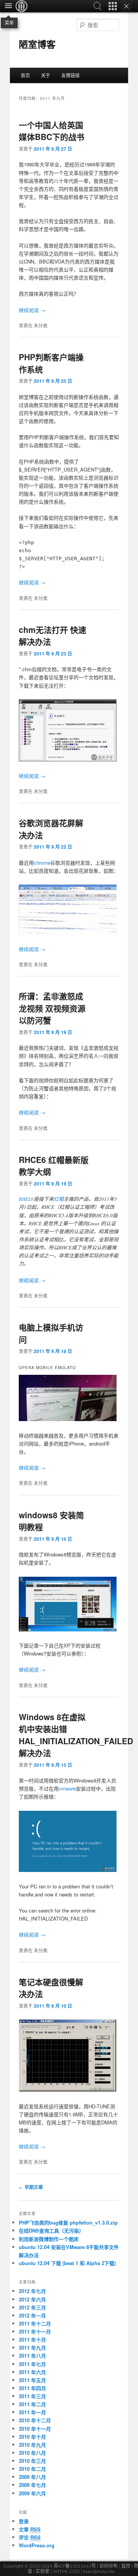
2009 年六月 (32, 2493)
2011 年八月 (32, 2356)
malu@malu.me (99, 2571)
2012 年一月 (32, 2315)
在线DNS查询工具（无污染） (51, 2230)
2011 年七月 (32, 2364)
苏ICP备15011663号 (75, 2566)
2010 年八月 (32, 2453)
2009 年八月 (32, 2477)
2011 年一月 (32, 2412)
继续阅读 (32, 310)
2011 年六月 (32, 2372)
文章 (30, 2529)
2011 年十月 (32, 2339)
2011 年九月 (32, 2348)
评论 (30, 2537)
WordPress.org (37, 2545)
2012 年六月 (32, 2299)
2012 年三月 (32, 2307)
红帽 (59, 1199)
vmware (67, 1788)
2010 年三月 (32, 2461)
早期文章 (31, 2187)
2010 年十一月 (35, 2429)
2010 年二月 (32, 2469)
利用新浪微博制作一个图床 (49, 2239)
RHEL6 (26, 1199)
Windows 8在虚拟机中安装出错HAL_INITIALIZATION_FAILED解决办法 (76, 1735)
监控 (126, 2566)
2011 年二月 (32, 2404)
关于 (46, 75)
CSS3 (75, 2571)
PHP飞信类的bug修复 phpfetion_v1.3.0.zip (68, 2222)
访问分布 (108, 2566)
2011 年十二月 (35, 2323)
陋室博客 (37, 44)
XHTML (61, 2571)
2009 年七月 (32, 2485)
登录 (24, 2521)
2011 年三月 (32, 2396)
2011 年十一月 (35, 2331)
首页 (25, 75)
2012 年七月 (32, 2291)
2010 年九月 (32, 2445)
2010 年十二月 (35, 2420)
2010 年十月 (32, 2437)
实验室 (43, 2571)
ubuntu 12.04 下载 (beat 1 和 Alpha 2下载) (67, 2263)
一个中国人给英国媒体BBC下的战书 (52, 131)
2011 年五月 (32, 2380)
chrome (42, 863)
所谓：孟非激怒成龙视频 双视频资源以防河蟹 (52, 1008)
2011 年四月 (32, 2388)
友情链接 (71, 75)
